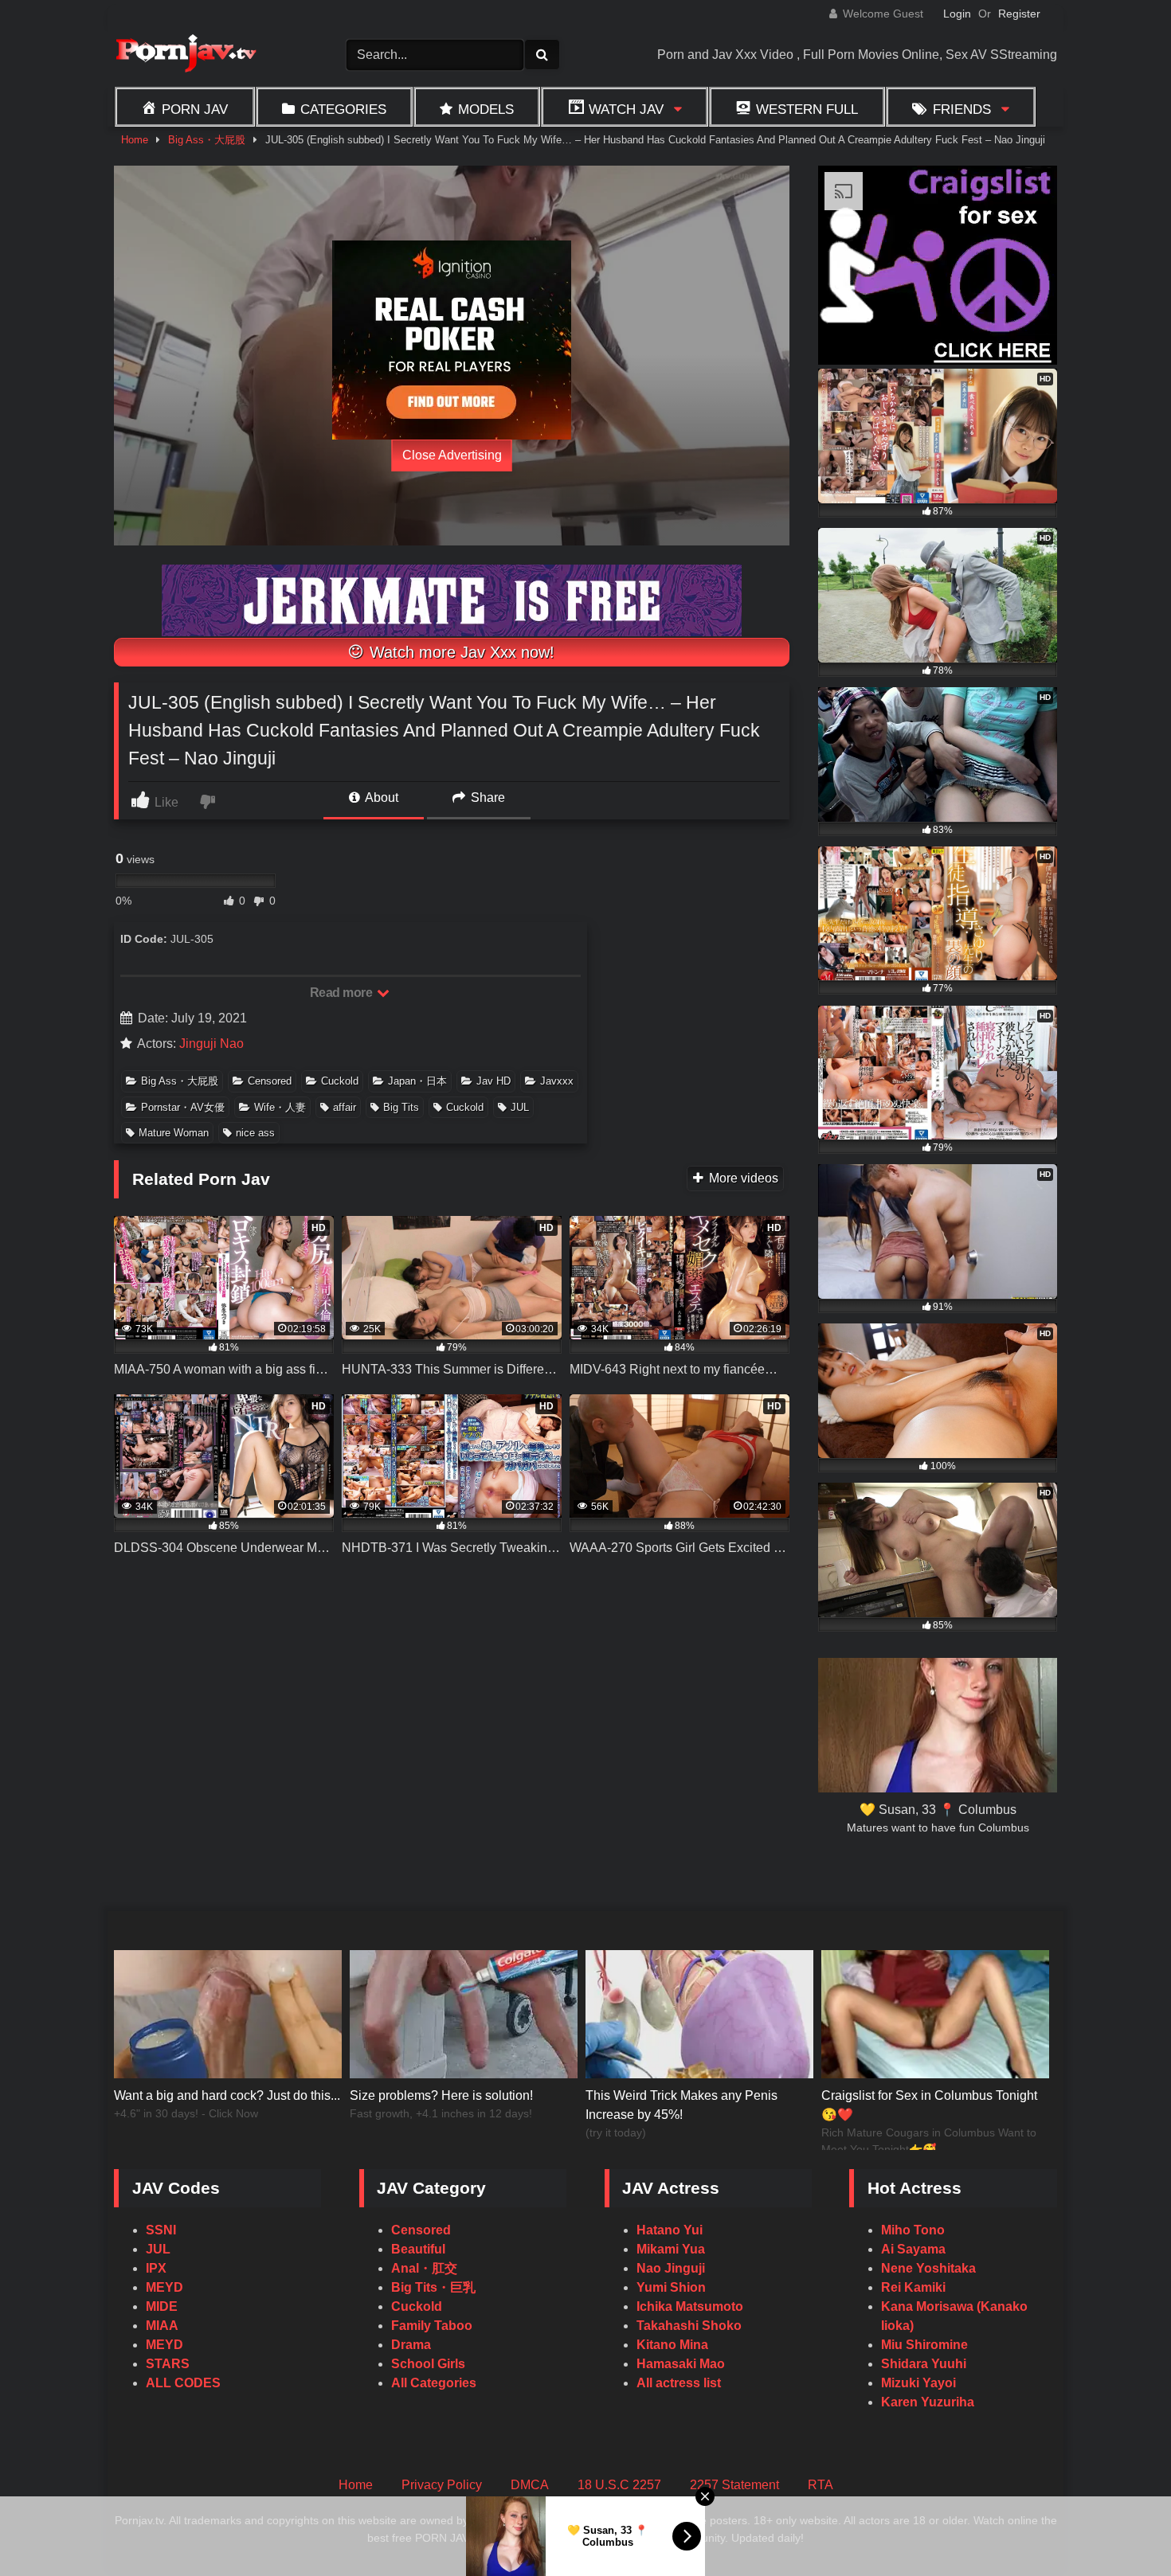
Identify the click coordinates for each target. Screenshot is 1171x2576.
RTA (820, 2485)
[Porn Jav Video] (186, 55)
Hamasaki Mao (681, 2364)
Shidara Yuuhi (924, 2364)
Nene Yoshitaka (928, 2268)
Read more (343, 993)
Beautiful (418, 2249)
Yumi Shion (671, 2287)
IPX (156, 2268)
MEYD (164, 2287)
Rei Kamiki (913, 2287)
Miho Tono (913, 2230)
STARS (168, 2364)
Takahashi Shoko (689, 2326)
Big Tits (401, 1107)
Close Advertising (452, 455)
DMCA (530, 2485)
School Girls (428, 2364)
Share (486, 797)
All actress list (679, 2383)
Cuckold (340, 1081)
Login (957, 14)
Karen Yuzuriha (928, 2402)
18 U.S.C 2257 (619, 2485)
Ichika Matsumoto (690, 2306)
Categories (343, 109)
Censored (270, 1081)
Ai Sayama (913, 2249)
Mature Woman (174, 1133)
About (380, 797)
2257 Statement (734, 2485)
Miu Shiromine (924, 2345)
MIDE (162, 2306)
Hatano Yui (670, 2230)
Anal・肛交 (424, 2268)
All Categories (434, 2383)
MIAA (162, 2326)
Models (486, 109)
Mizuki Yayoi (918, 2383)
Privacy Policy (442, 2485)
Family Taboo (432, 2326)
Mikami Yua (671, 2249)
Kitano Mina (672, 2345)
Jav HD (493, 1081)
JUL (520, 1107)
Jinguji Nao (211, 1044)
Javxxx (557, 1081)
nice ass (255, 1133)
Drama (411, 2345)
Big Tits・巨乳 (433, 2287)
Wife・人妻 (280, 1107)
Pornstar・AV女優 (183, 1107)
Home (135, 140)
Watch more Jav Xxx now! (460, 652)
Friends (962, 109)
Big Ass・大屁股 (207, 140)
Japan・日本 (417, 1081)
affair (345, 1107)
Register (1019, 14)
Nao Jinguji (671, 2268)
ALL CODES (183, 2383)
